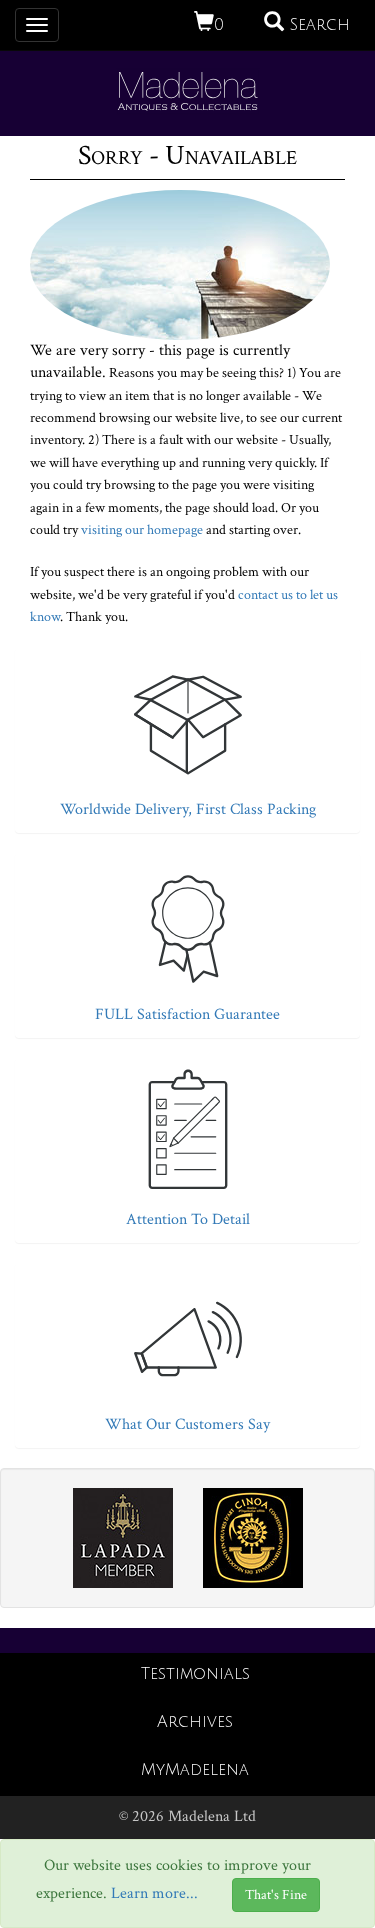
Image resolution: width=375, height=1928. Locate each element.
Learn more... (154, 1893)
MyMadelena (195, 1770)
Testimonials (195, 1674)
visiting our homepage (142, 530)
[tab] (187, 735)
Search (317, 25)
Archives (195, 1722)
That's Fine (276, 1895)
